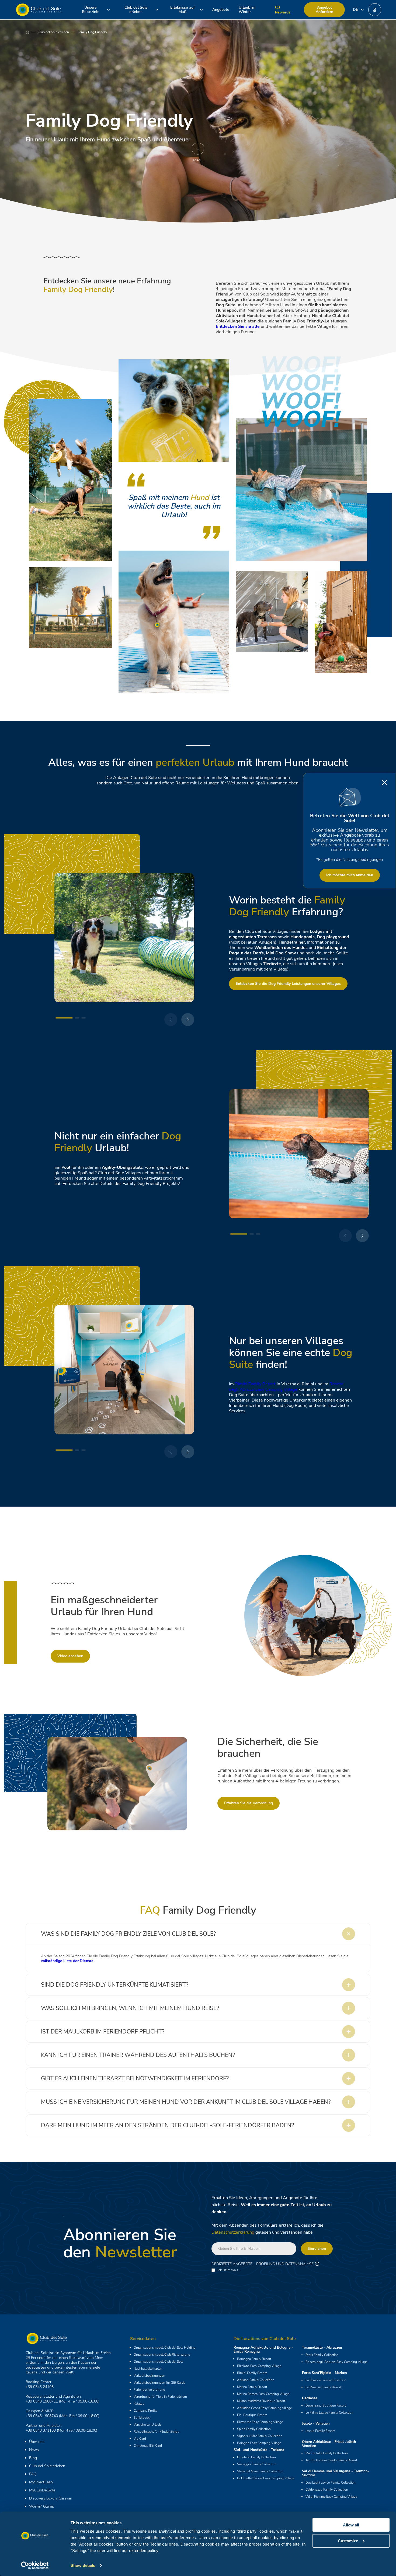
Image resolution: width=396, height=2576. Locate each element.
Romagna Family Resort (254, 2359)
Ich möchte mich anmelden (350, 875)
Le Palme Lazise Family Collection (329, 2412)
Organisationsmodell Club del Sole (158, 2362)
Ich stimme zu (229, 2270)
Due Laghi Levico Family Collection (331, 2483)
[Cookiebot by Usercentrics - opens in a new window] (35, 2565)
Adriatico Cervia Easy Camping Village (264, 2408)
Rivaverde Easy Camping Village (260, 2422)
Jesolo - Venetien (316, 2424)
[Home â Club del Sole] (38, 10)
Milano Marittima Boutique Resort (261, 2401)
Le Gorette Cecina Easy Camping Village (266, 2478)
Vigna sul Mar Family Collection (260, 2436)
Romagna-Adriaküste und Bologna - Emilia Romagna (263, 2350)
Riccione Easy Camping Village (259, 2366)
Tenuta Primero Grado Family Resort (331, 2460)
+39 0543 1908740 (42, 2416)
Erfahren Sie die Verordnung (249, 1803)
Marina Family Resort (252, 2387)
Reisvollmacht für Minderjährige (156, 2432)
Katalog (139, 2404)
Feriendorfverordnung (149, 2390)
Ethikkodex (142, 2418)
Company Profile (145, 2411)
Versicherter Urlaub (147, 2425)
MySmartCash (41, 2482)
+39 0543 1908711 (42, 2401)
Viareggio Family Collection (257, 2464)
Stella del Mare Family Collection (260, 2471)
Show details (83, 2565)
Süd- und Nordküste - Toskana (259, 2450)
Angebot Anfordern (324, 10)
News (34, 2450)
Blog (33, 2458)
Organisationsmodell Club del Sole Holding (165, 2348)
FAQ (33, 2474)
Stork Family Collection (322, 2355)
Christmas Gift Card (148, 2446)
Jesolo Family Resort (320, 2431)
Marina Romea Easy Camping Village (263, 2394)
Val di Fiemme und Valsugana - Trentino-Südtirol (336, 2473)
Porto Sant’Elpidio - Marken (324, 2373)
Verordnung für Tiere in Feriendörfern (160, 2397)
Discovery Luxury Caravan (51, 2498)
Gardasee (310, 2398)
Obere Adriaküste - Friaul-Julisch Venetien (329, 2444)
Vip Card (140, 2439)
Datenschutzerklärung (233, 2232)
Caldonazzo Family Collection (327, 2490)
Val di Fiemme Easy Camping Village (331, 2497)
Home (32, 32)
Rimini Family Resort (255, 1384)
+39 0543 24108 (40, 2387)
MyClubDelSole (42, 2490)
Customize (348, 2541)
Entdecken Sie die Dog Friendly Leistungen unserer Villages (288, 984)
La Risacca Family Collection (326, 2380)
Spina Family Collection (254, 2429)
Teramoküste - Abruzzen (322, 2348)
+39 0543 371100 (41, 2430)
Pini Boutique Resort (252, 2415)
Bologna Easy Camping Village (259, 2443)
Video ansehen (70, 1656)
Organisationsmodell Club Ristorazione (162, 2355)
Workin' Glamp (42, 2506)
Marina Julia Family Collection (327, 2453)
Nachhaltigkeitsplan (148, 2369)
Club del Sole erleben (53, 32)
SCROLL (198, 160)
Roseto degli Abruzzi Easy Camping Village (286, 1387)
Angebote (221, 10)
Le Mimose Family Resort (323, 2387)
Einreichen (317, 2249)
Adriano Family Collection (256, 2380)
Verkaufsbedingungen (149, 2376)
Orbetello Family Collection (256, 2457)
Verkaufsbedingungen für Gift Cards (159, 2383)
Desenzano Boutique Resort (326, 2405)
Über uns (37, 2442)
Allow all (351, 2525)
